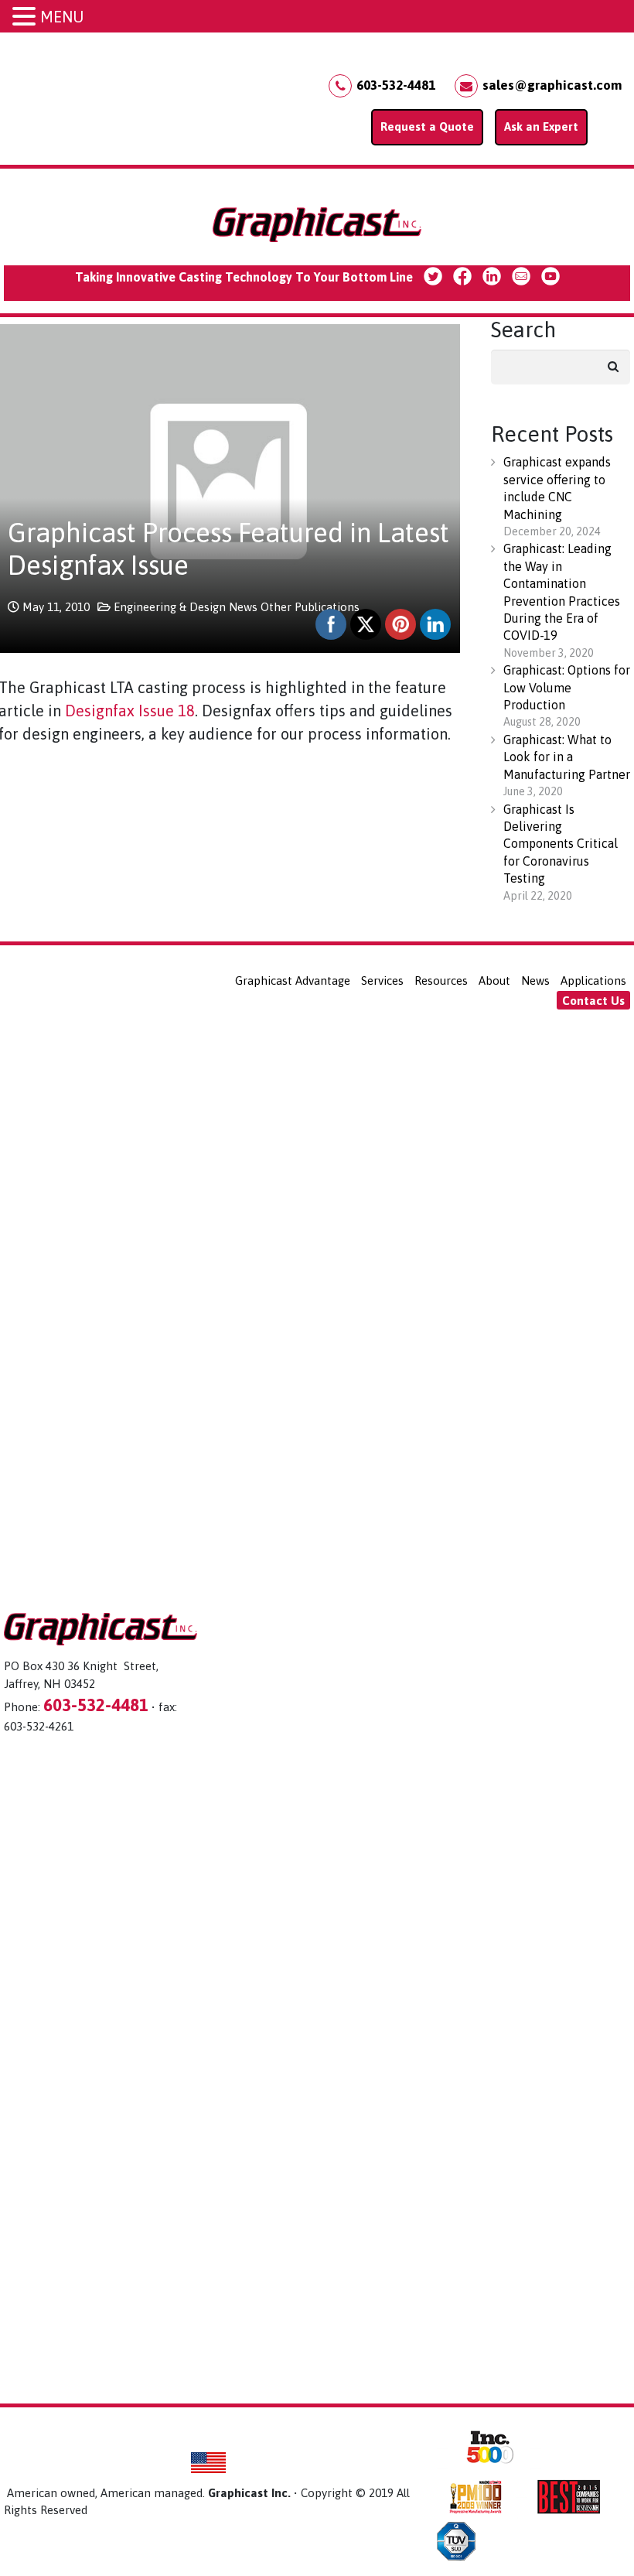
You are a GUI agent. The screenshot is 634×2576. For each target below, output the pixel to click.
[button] (26, 17)
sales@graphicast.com (552, 85)
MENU (62, 17)
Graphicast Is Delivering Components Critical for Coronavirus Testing (561, 844)
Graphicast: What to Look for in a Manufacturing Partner (567, 757)
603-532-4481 (396, 85)
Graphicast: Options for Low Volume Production (567, 687)
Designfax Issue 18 (130, 711)
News (243, 607)
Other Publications (310, 607)
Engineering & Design (170, 607)
